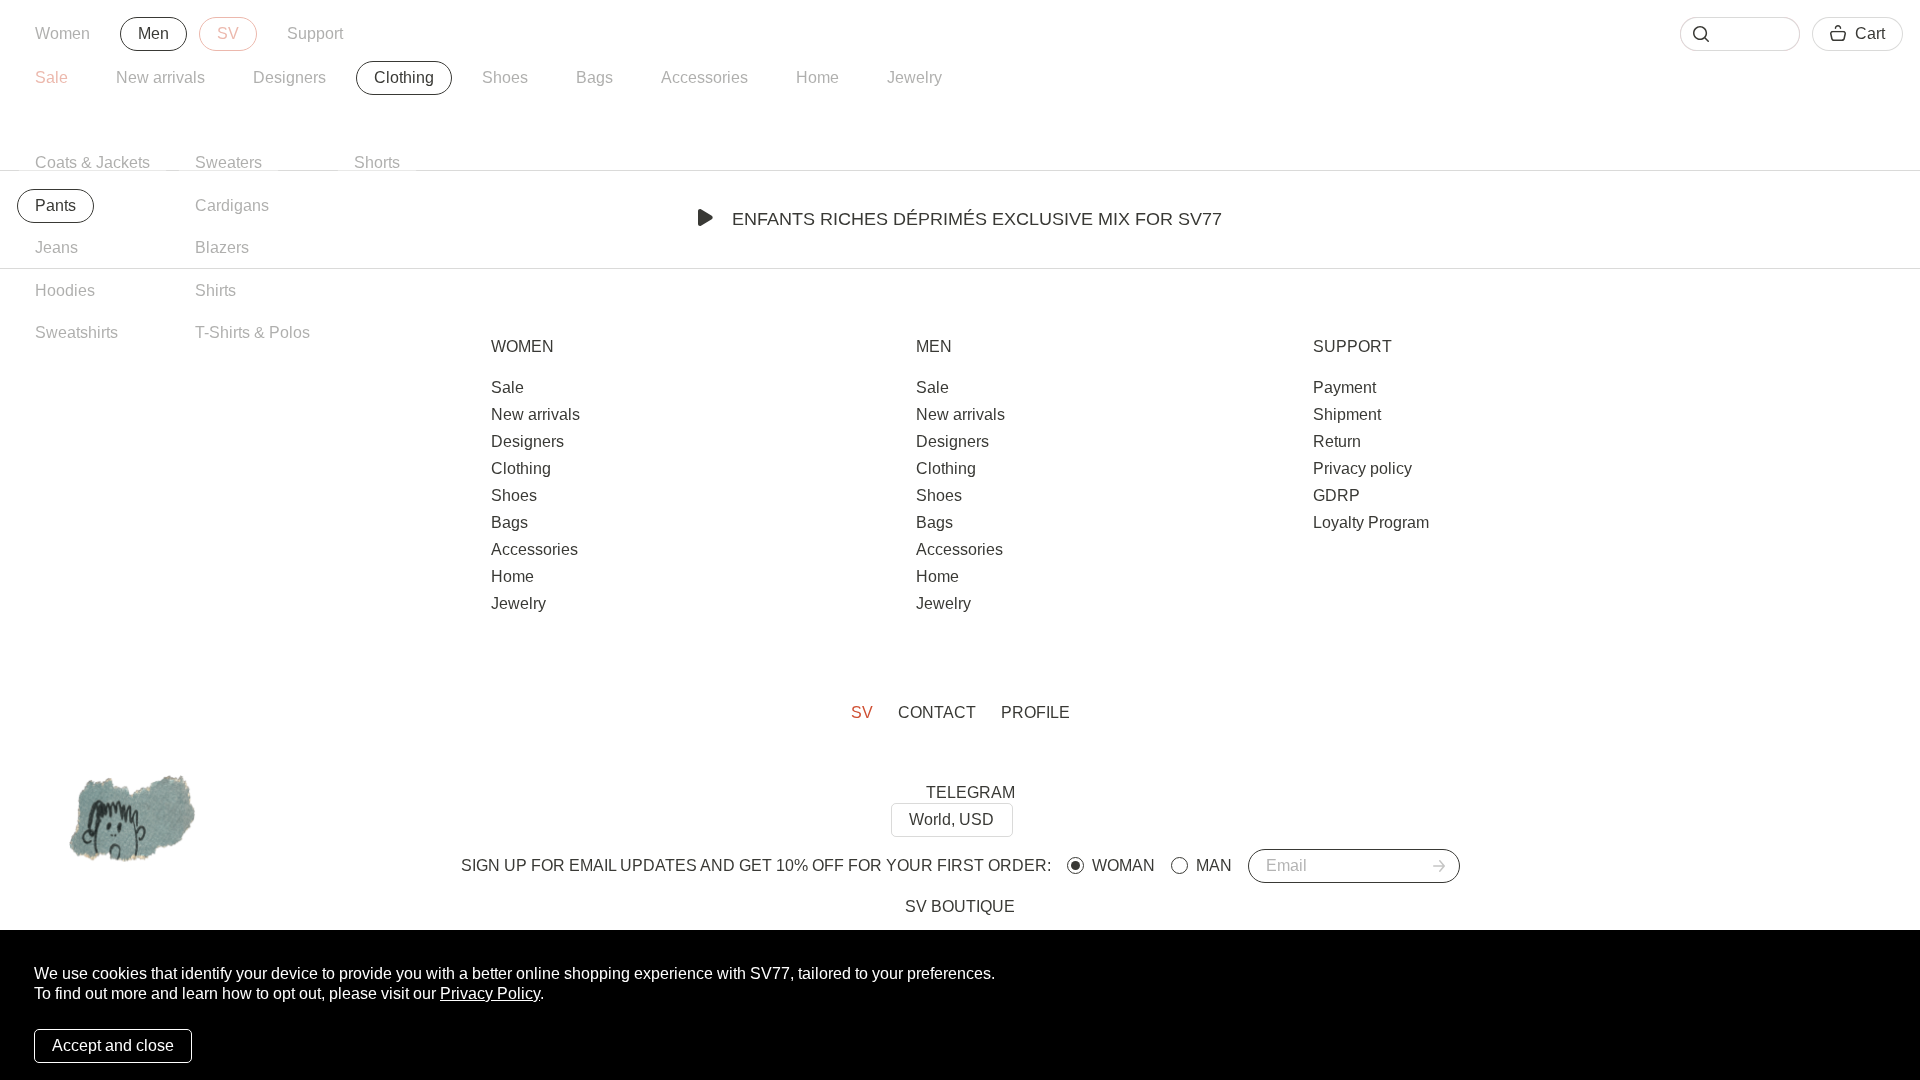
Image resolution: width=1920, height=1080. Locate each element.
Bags (594, 77)
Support (315, 33)
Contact (937, 712)
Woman (1123, 865)
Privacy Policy (490, 993)
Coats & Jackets (92, 162)
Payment (1344, 387)
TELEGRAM (970, 792)
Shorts (377, 162)
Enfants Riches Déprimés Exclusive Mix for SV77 (977, 219)
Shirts (215, 290)
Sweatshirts (76, 332)
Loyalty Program (1371, 522)
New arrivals (160, 77)
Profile (1035, 712)
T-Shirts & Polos (252, 332)
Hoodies (65, 290)
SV (228, 33)
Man (1214, 865)
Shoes (505, 77)
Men (153, 33)
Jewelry (914, 77)
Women (62, 33)
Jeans (56, 247)
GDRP (1336, 495)
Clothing (404, 77)
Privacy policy (1362, 468)
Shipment (1347, 414)
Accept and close (113, 1045)
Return (1337, 441)
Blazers (222, 247)
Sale (51, 77)
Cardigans (232, 205)
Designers (289, 77)
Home (817, 77)
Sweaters (228, 162)
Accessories (704, 77)
